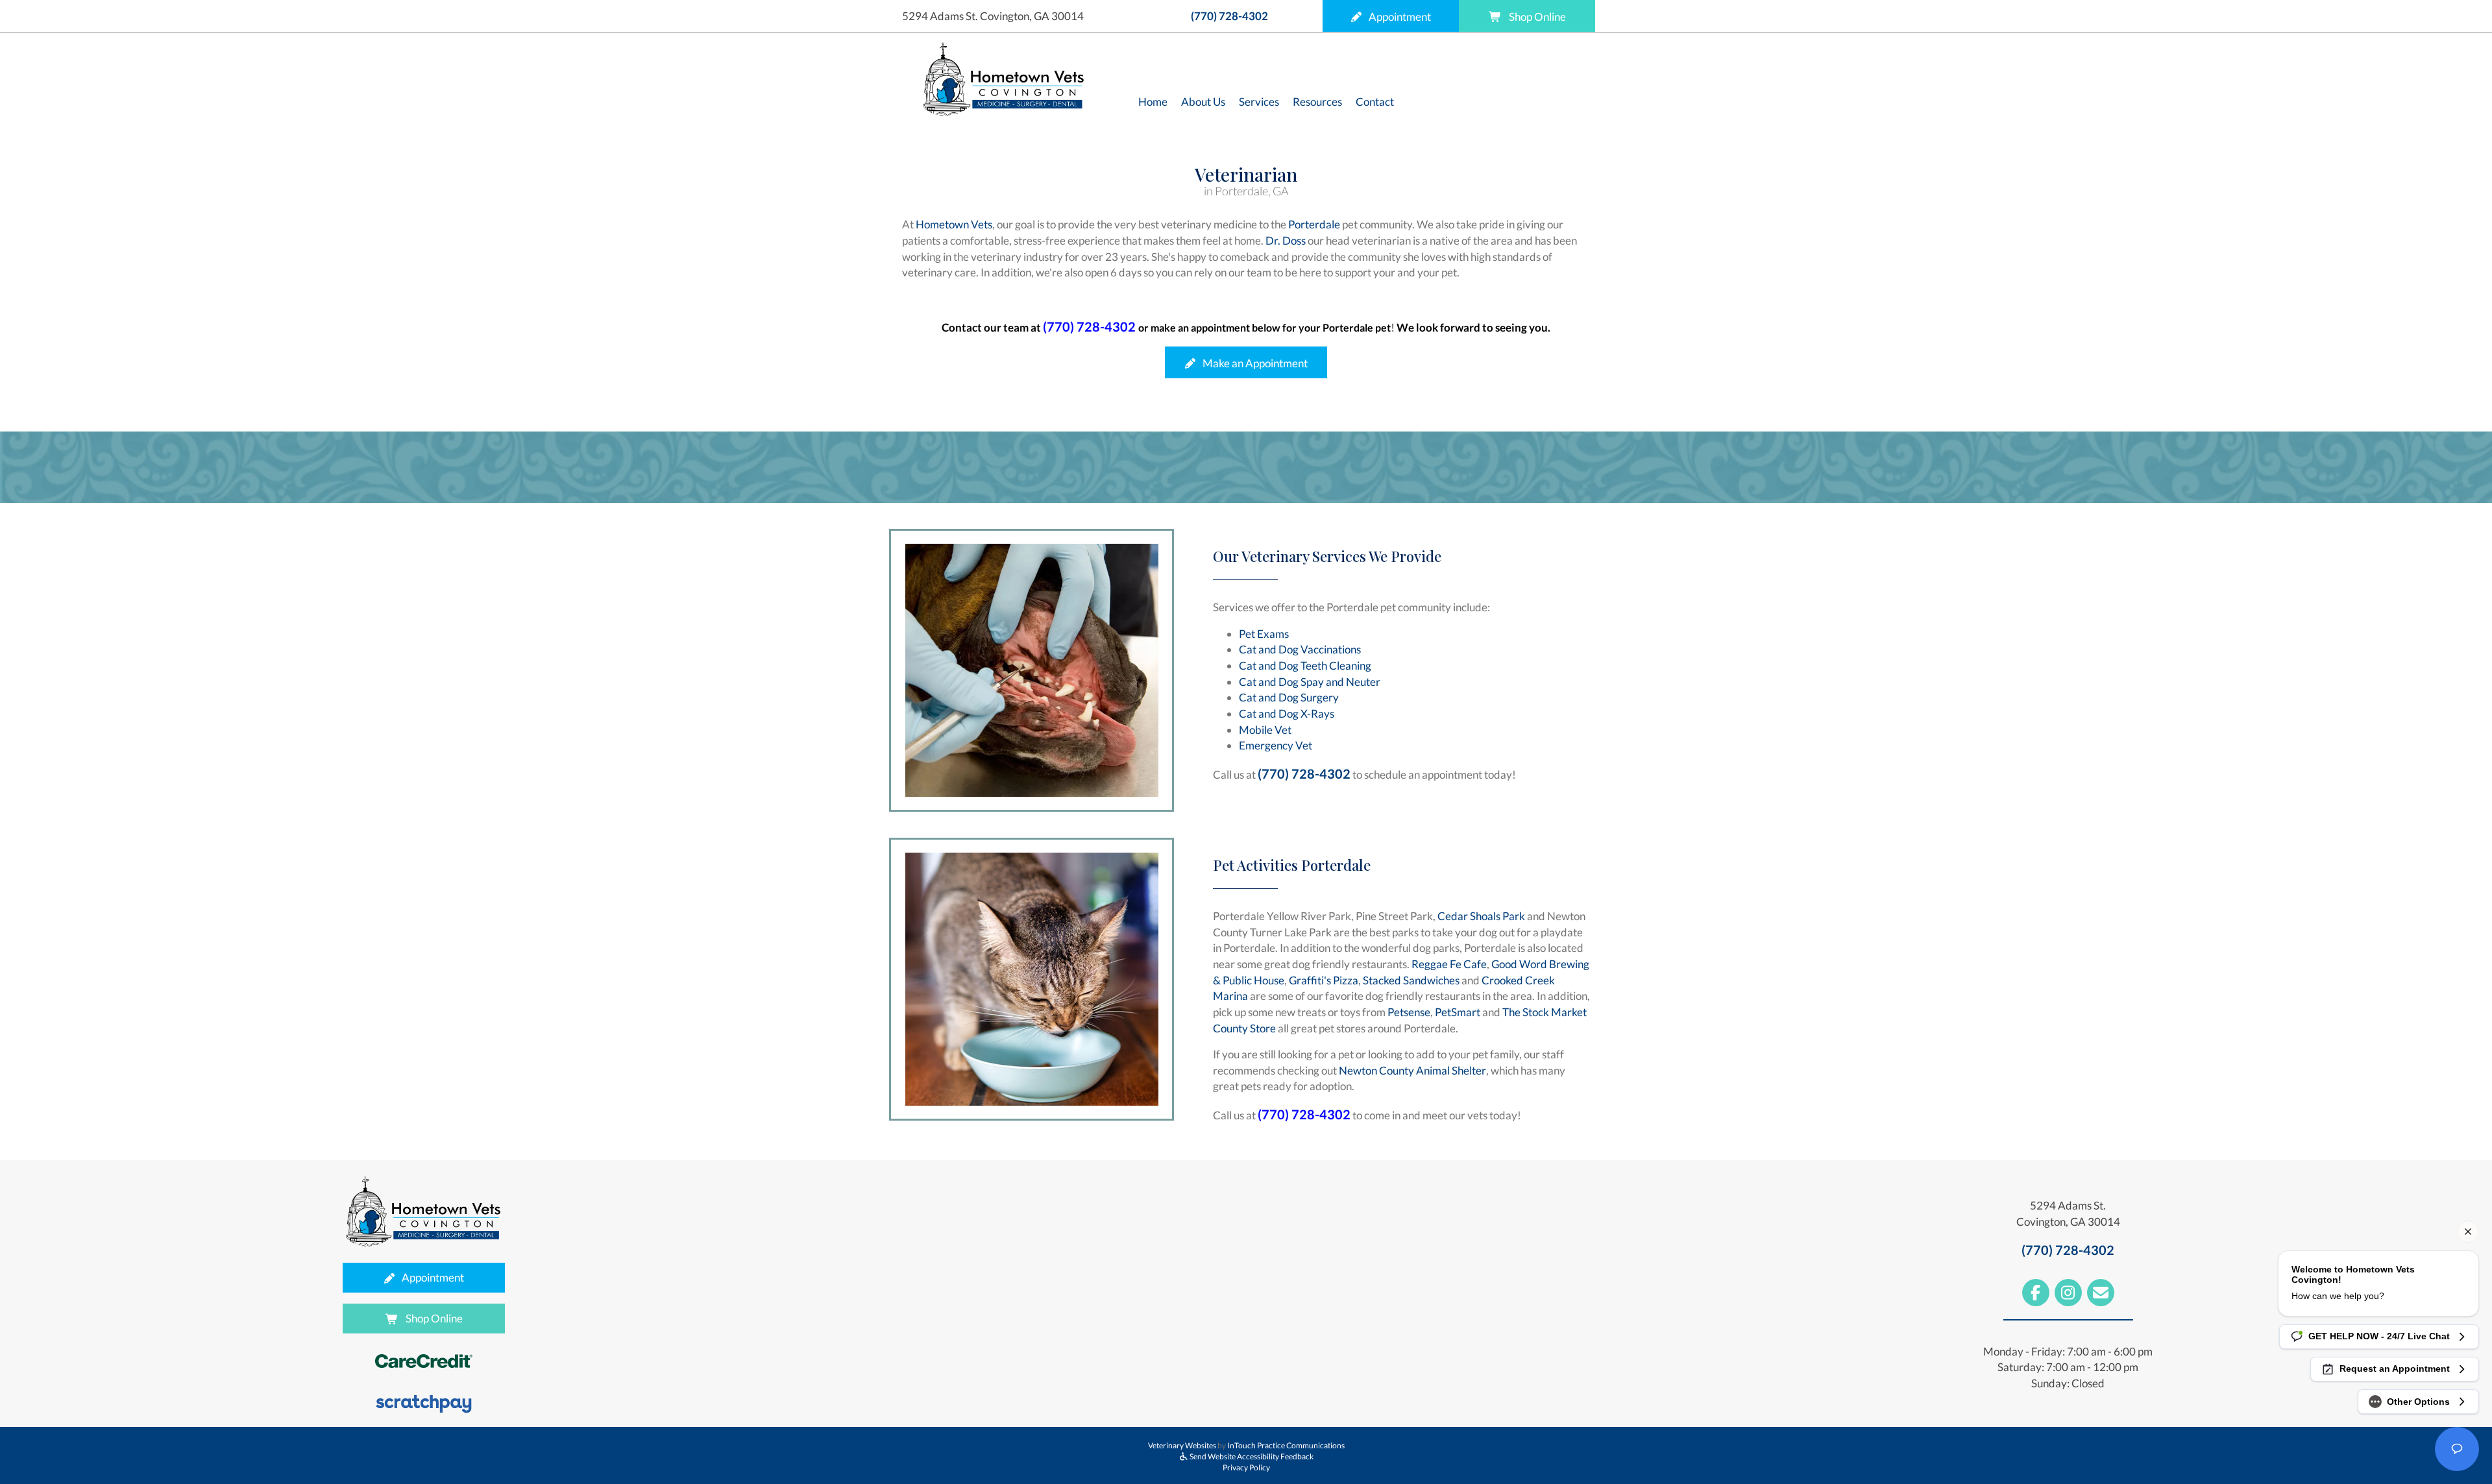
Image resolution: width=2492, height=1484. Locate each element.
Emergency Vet (1276, 745)
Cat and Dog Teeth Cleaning (1305, 665)
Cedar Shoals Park (1481, 916)
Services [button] (1259, 102)
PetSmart (1458, 1012)
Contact (1375, 102)
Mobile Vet (1265, 730)
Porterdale (1314, 224)
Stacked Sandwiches (1411, 980)
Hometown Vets (954, 224)
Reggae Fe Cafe (1449, 964)
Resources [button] (1317, 102)
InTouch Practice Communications (1286, 1445)
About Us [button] (1203, 102)
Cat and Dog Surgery (1289, 697)
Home (1153, 102)
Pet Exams (1264, 634)
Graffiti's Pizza (1324, 980)
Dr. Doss (1286, 240)
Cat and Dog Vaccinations (1300, 649)
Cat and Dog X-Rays (1287, 713)
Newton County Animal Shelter (1412, 1070)
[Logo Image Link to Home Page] (1004, 78)
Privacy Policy (1246, 1467)
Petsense (1409, 1012)
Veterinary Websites (1182, 1445)
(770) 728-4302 (1229, 16)
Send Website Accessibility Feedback (1251, 1456)
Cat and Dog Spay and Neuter (1310, 682)
